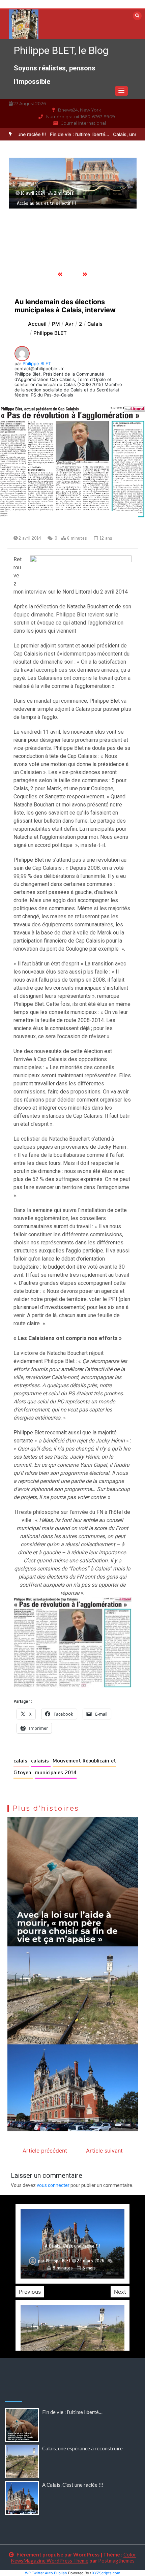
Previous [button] (30, 2292)
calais (21, 1761)
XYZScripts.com (106, 2573)
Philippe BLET (37, 363)
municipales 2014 (56, 1773)
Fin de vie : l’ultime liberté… (57, 134)
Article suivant (104, 2151)
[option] (57, 134)
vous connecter (53, 2185)
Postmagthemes (116, 2561)
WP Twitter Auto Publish (46, 2573)
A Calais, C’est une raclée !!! (73, 2485)
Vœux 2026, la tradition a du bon (72, 2246)
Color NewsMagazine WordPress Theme (74, 2557)
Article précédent (45, 2151)
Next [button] (120, 2292)
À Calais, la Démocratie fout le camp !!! (56, 230)
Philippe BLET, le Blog (61, 50)
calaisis (41, 1761)
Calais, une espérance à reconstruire (83, 2448)
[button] (121, 91)
